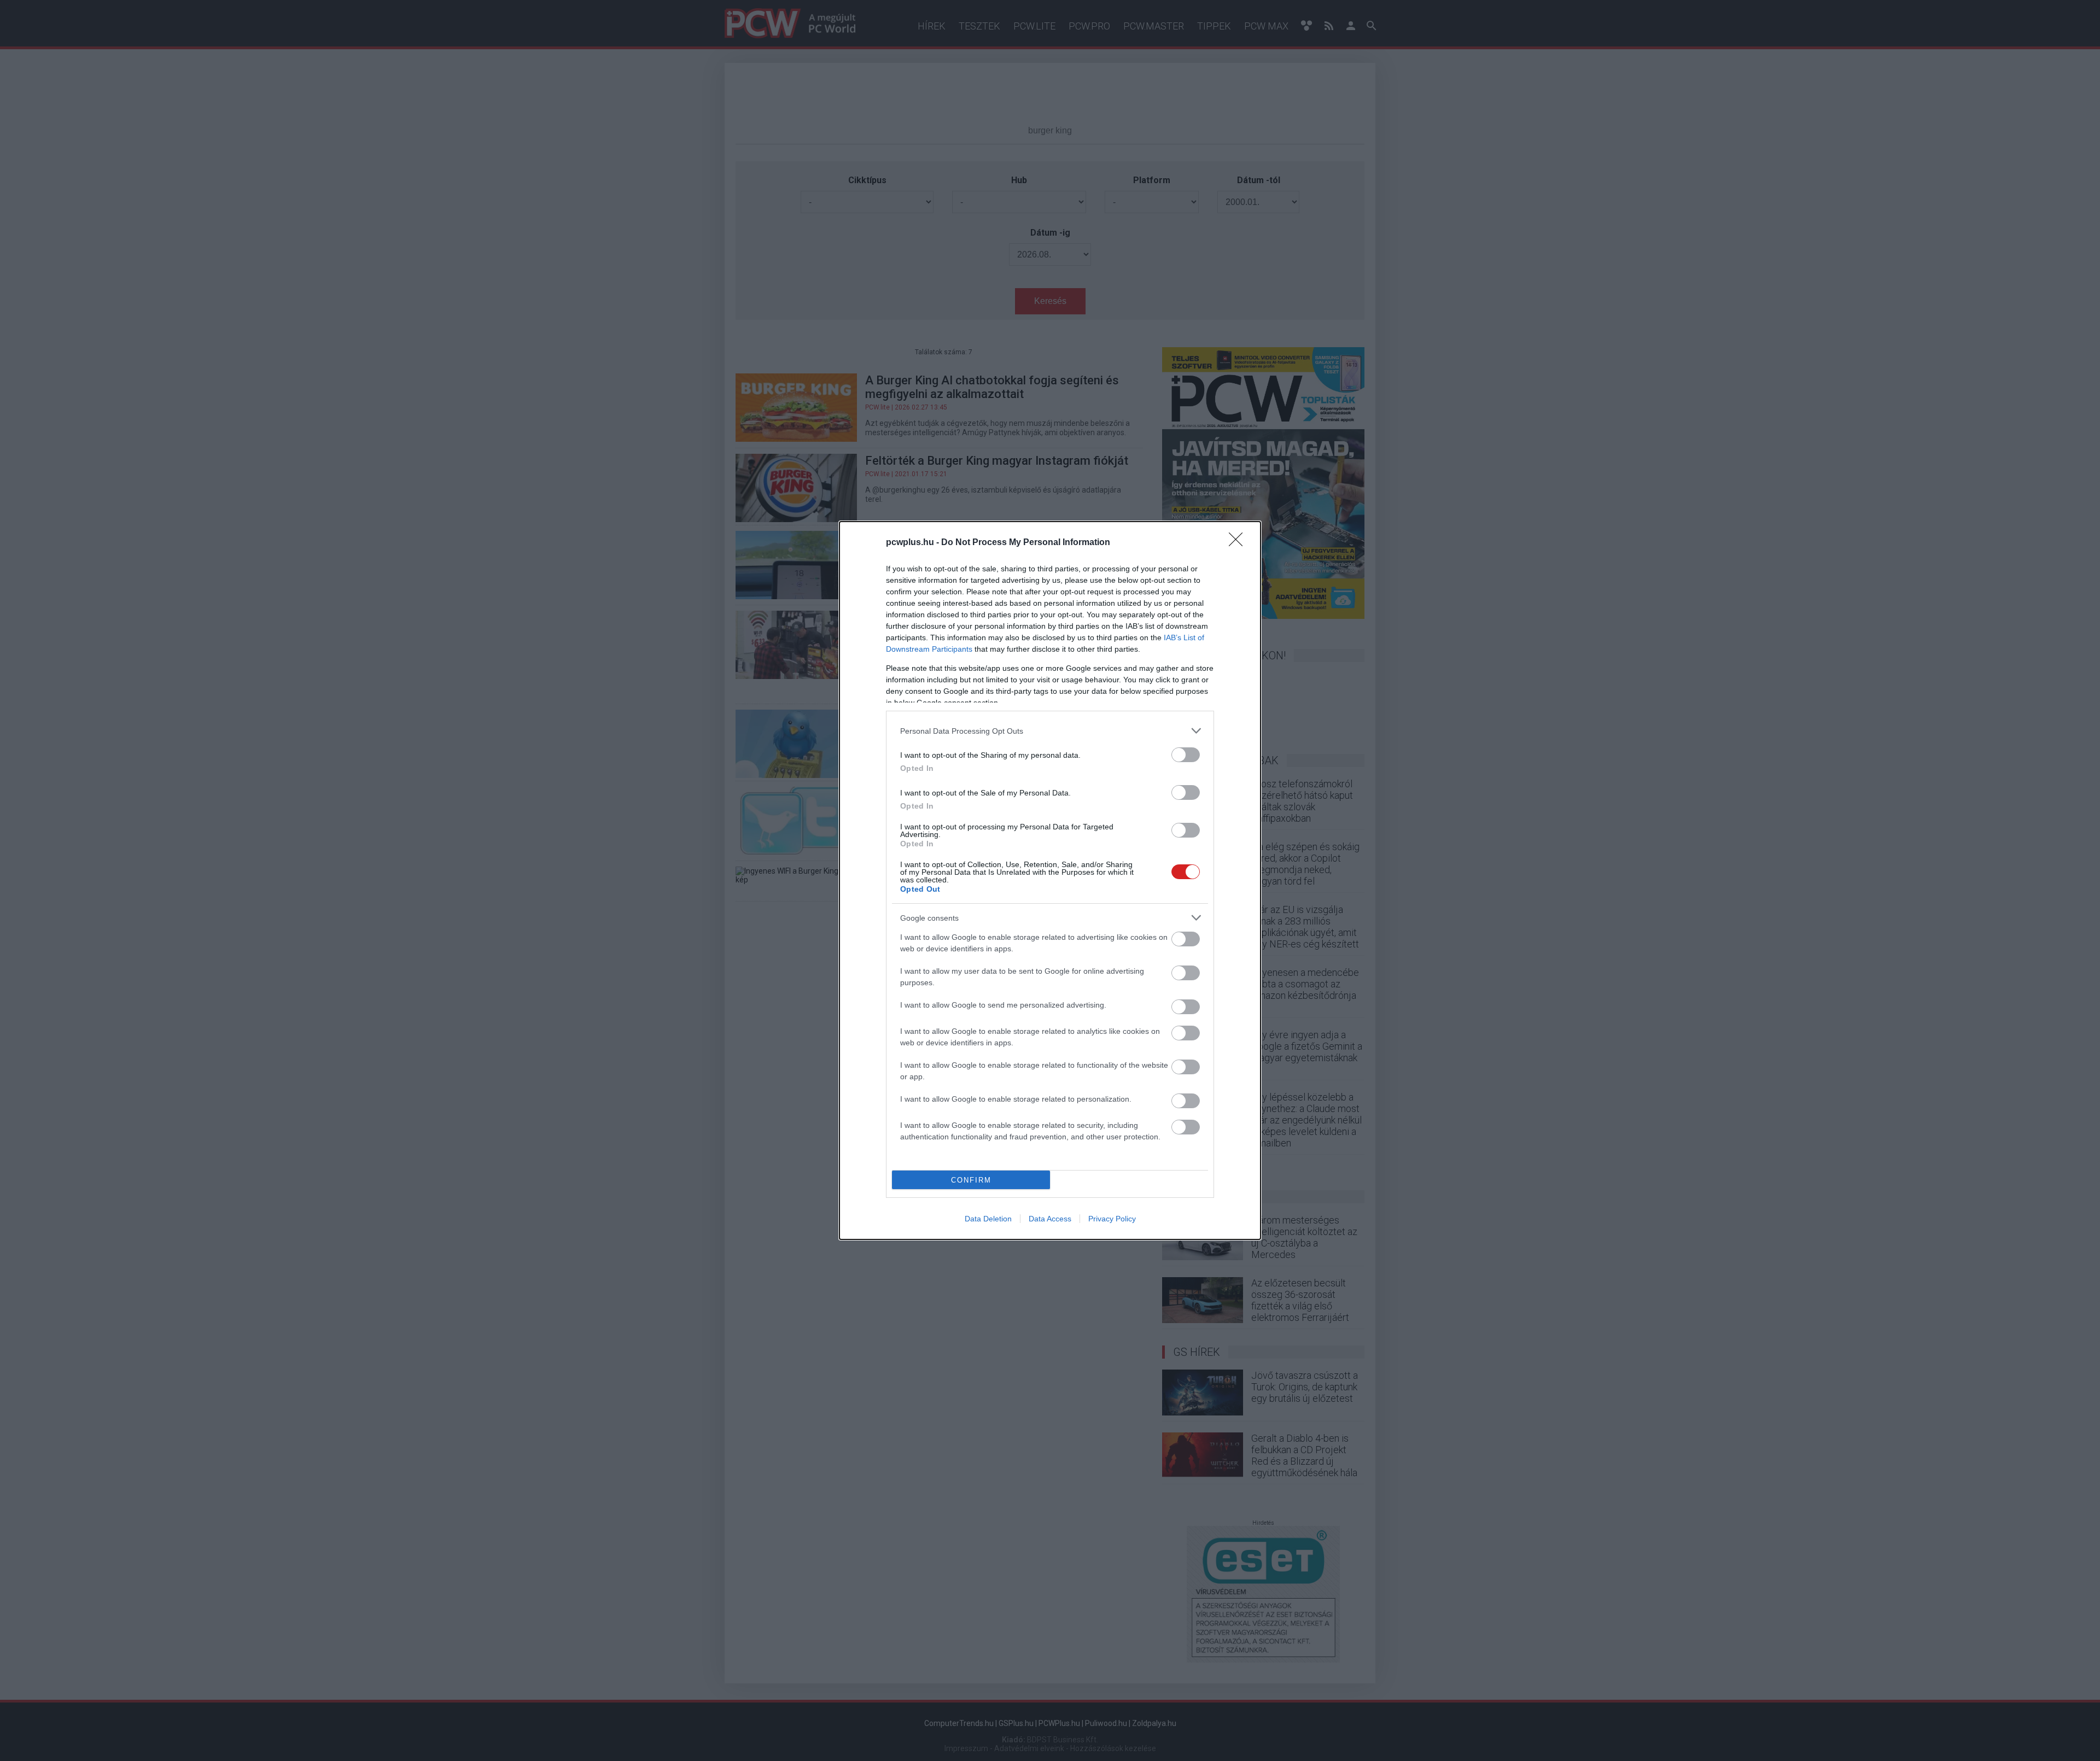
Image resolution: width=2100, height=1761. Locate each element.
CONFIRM (971, 1180)
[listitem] (1050, 731)
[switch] (1186, 755)
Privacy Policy (1112, 1219)
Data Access (1050, 1219)
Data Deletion (988, 1219)
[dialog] (1050, 881)
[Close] (1239, 543)
